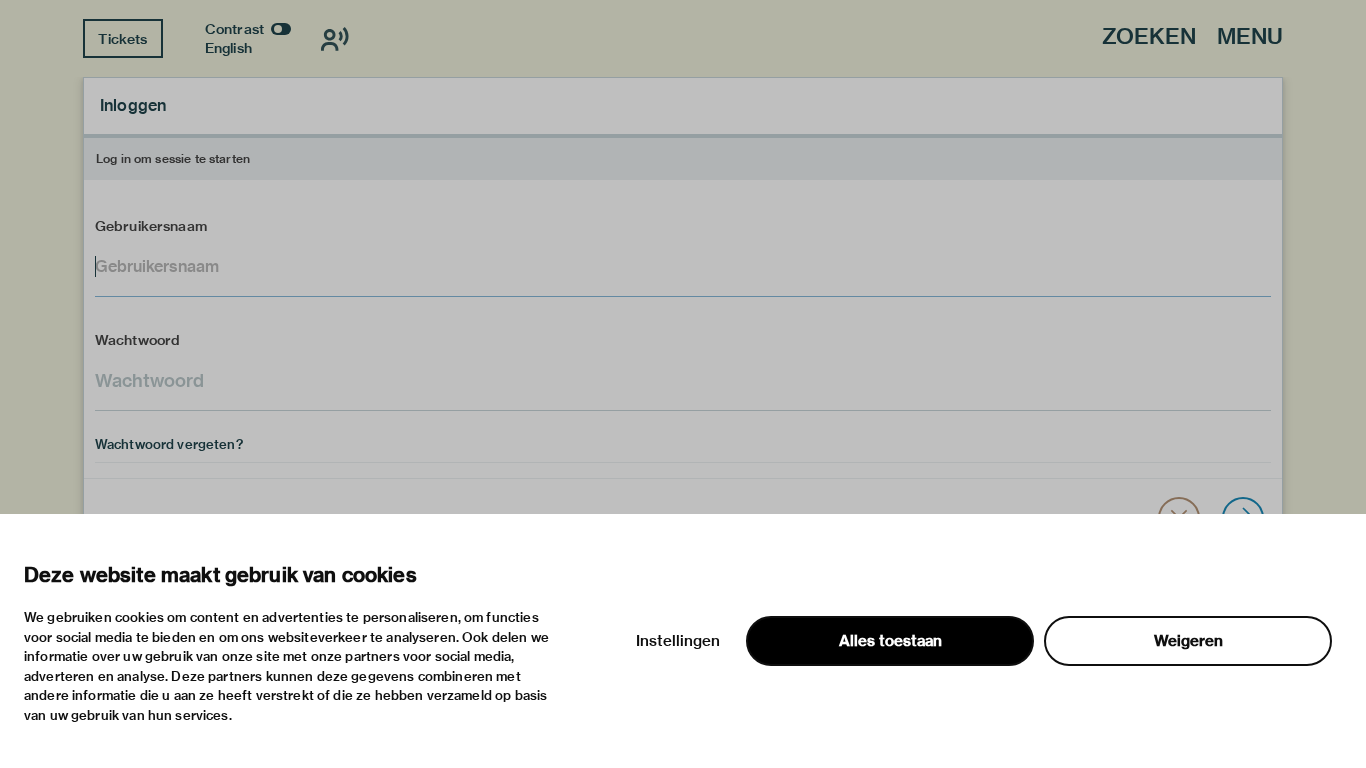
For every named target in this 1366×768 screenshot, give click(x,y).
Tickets (122, 39)
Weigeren (1188, 641)
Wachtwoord (138, 340)
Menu (1250, 37)
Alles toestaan (890, 641)
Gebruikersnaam (151, 226)
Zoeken (1149, 37)
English (228, 48)
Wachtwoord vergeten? (169, 444)
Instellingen (678, 641)
